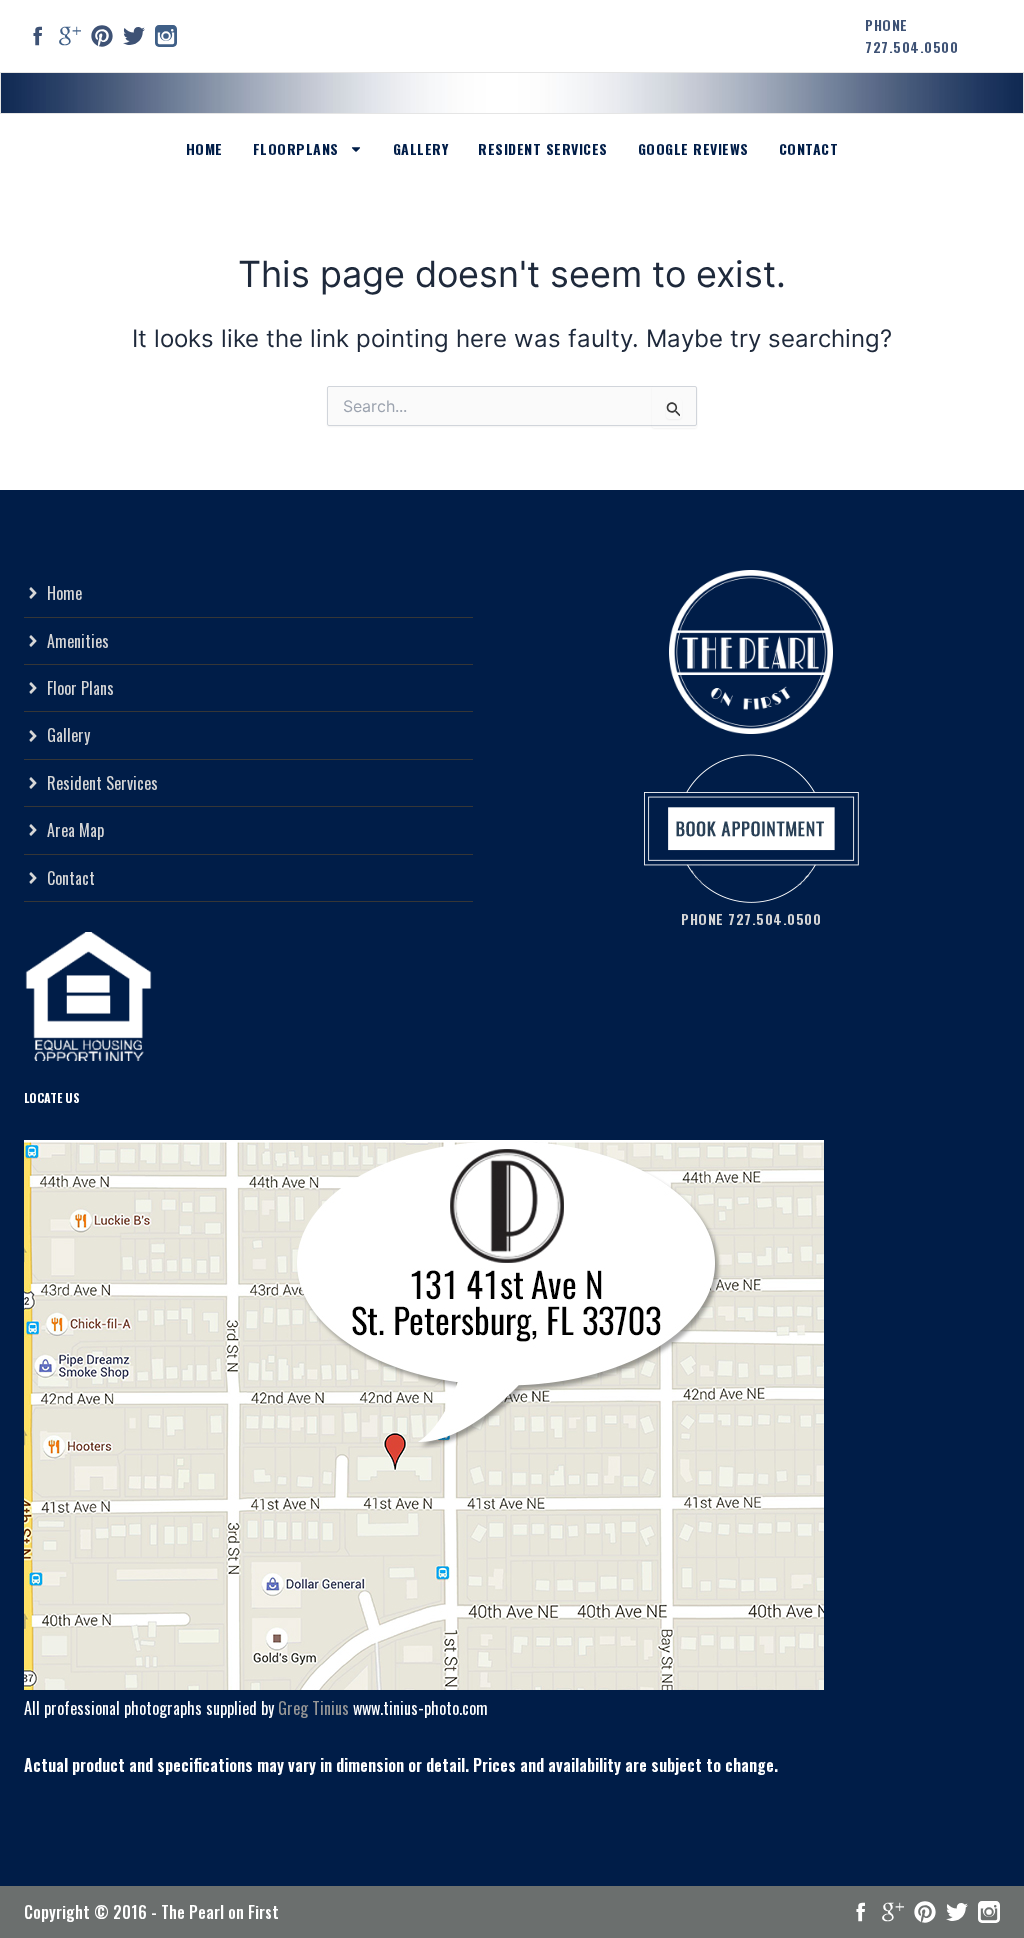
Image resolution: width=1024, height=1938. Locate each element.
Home (204, 148)
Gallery (421, 148)
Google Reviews (693, 148)
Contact (809, 148)
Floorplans (296, 148)
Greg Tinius (313, 1708)
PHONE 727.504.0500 (911, 35)
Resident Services (543, 148)
